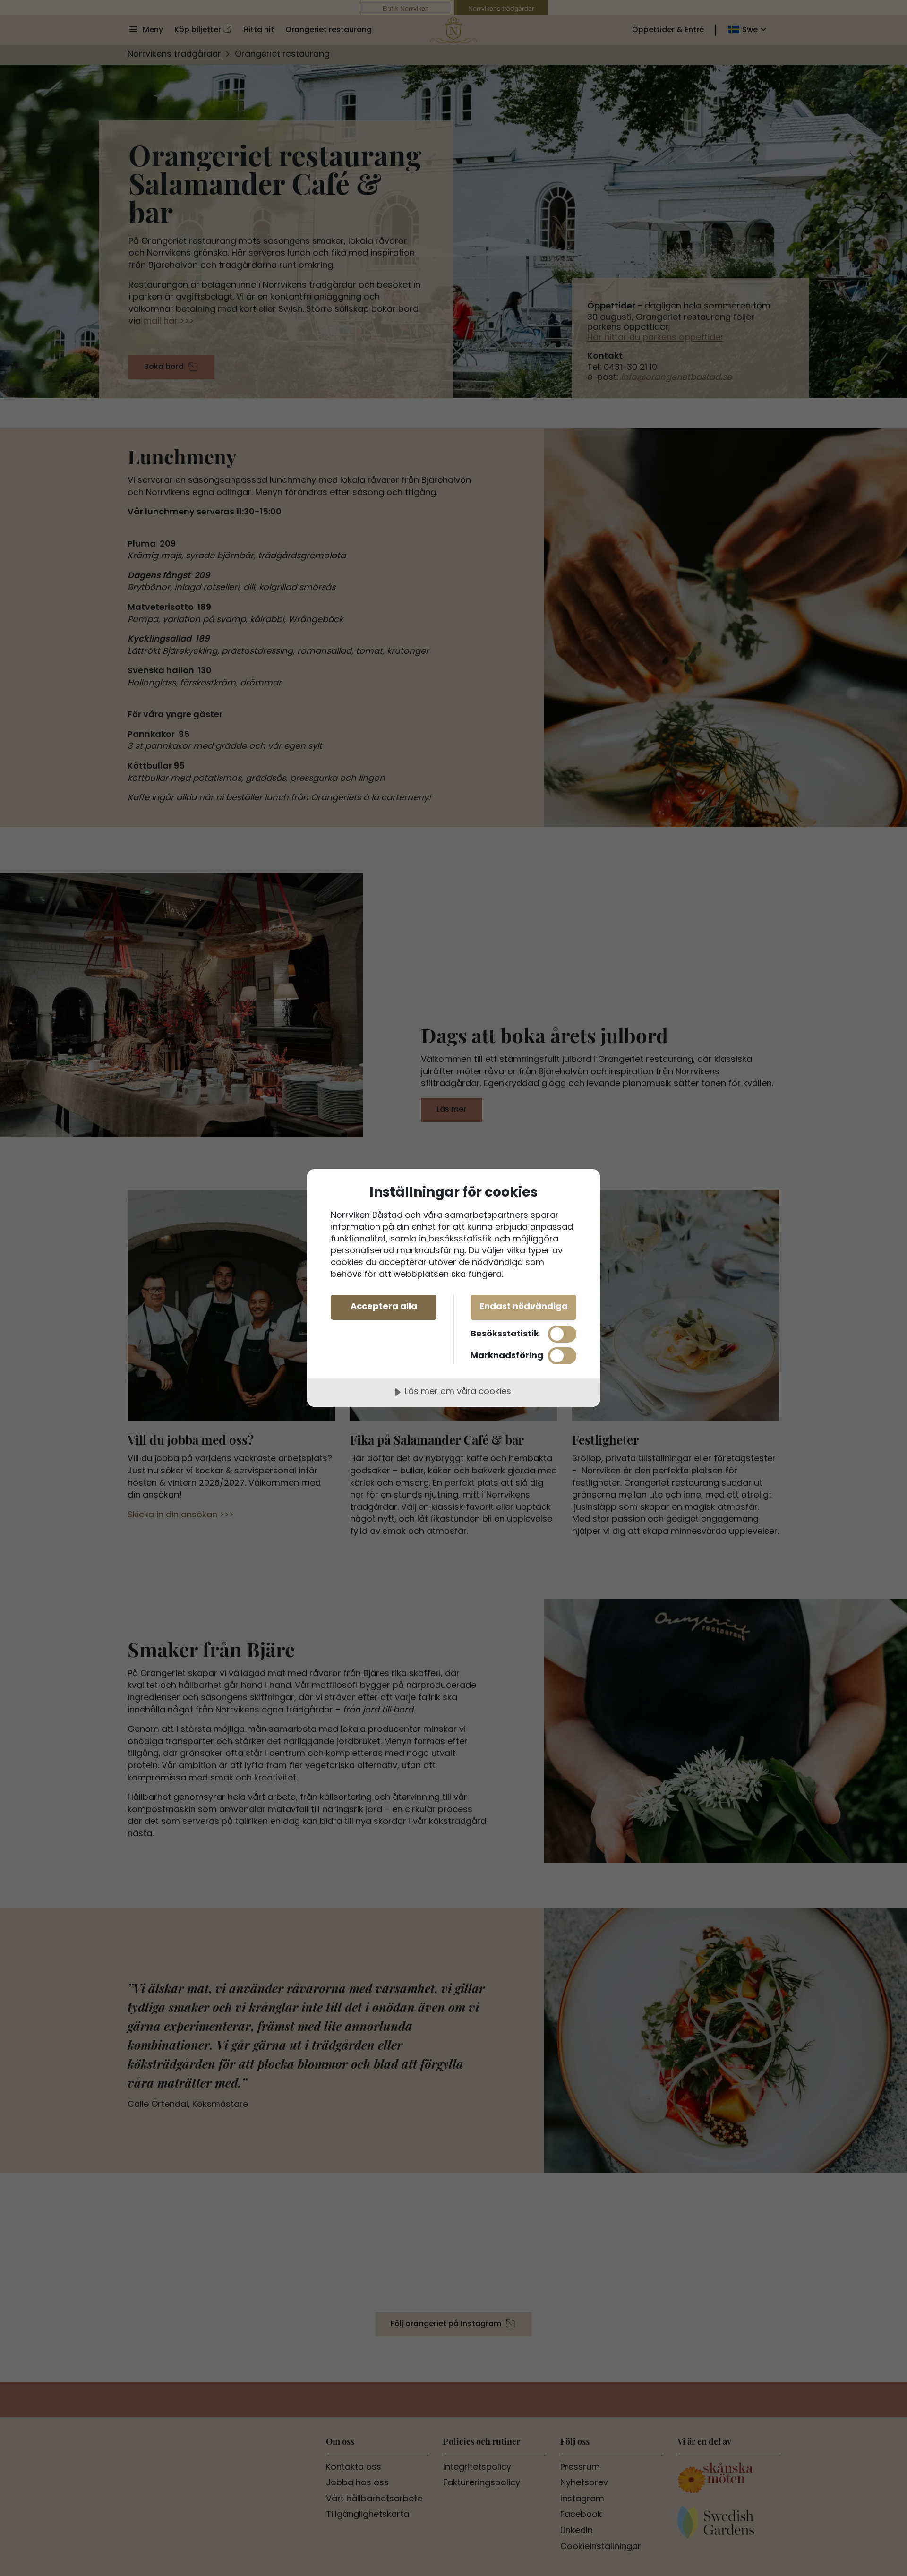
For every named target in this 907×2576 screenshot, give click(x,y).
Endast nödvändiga (524, 1307)
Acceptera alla (384, 1307)
